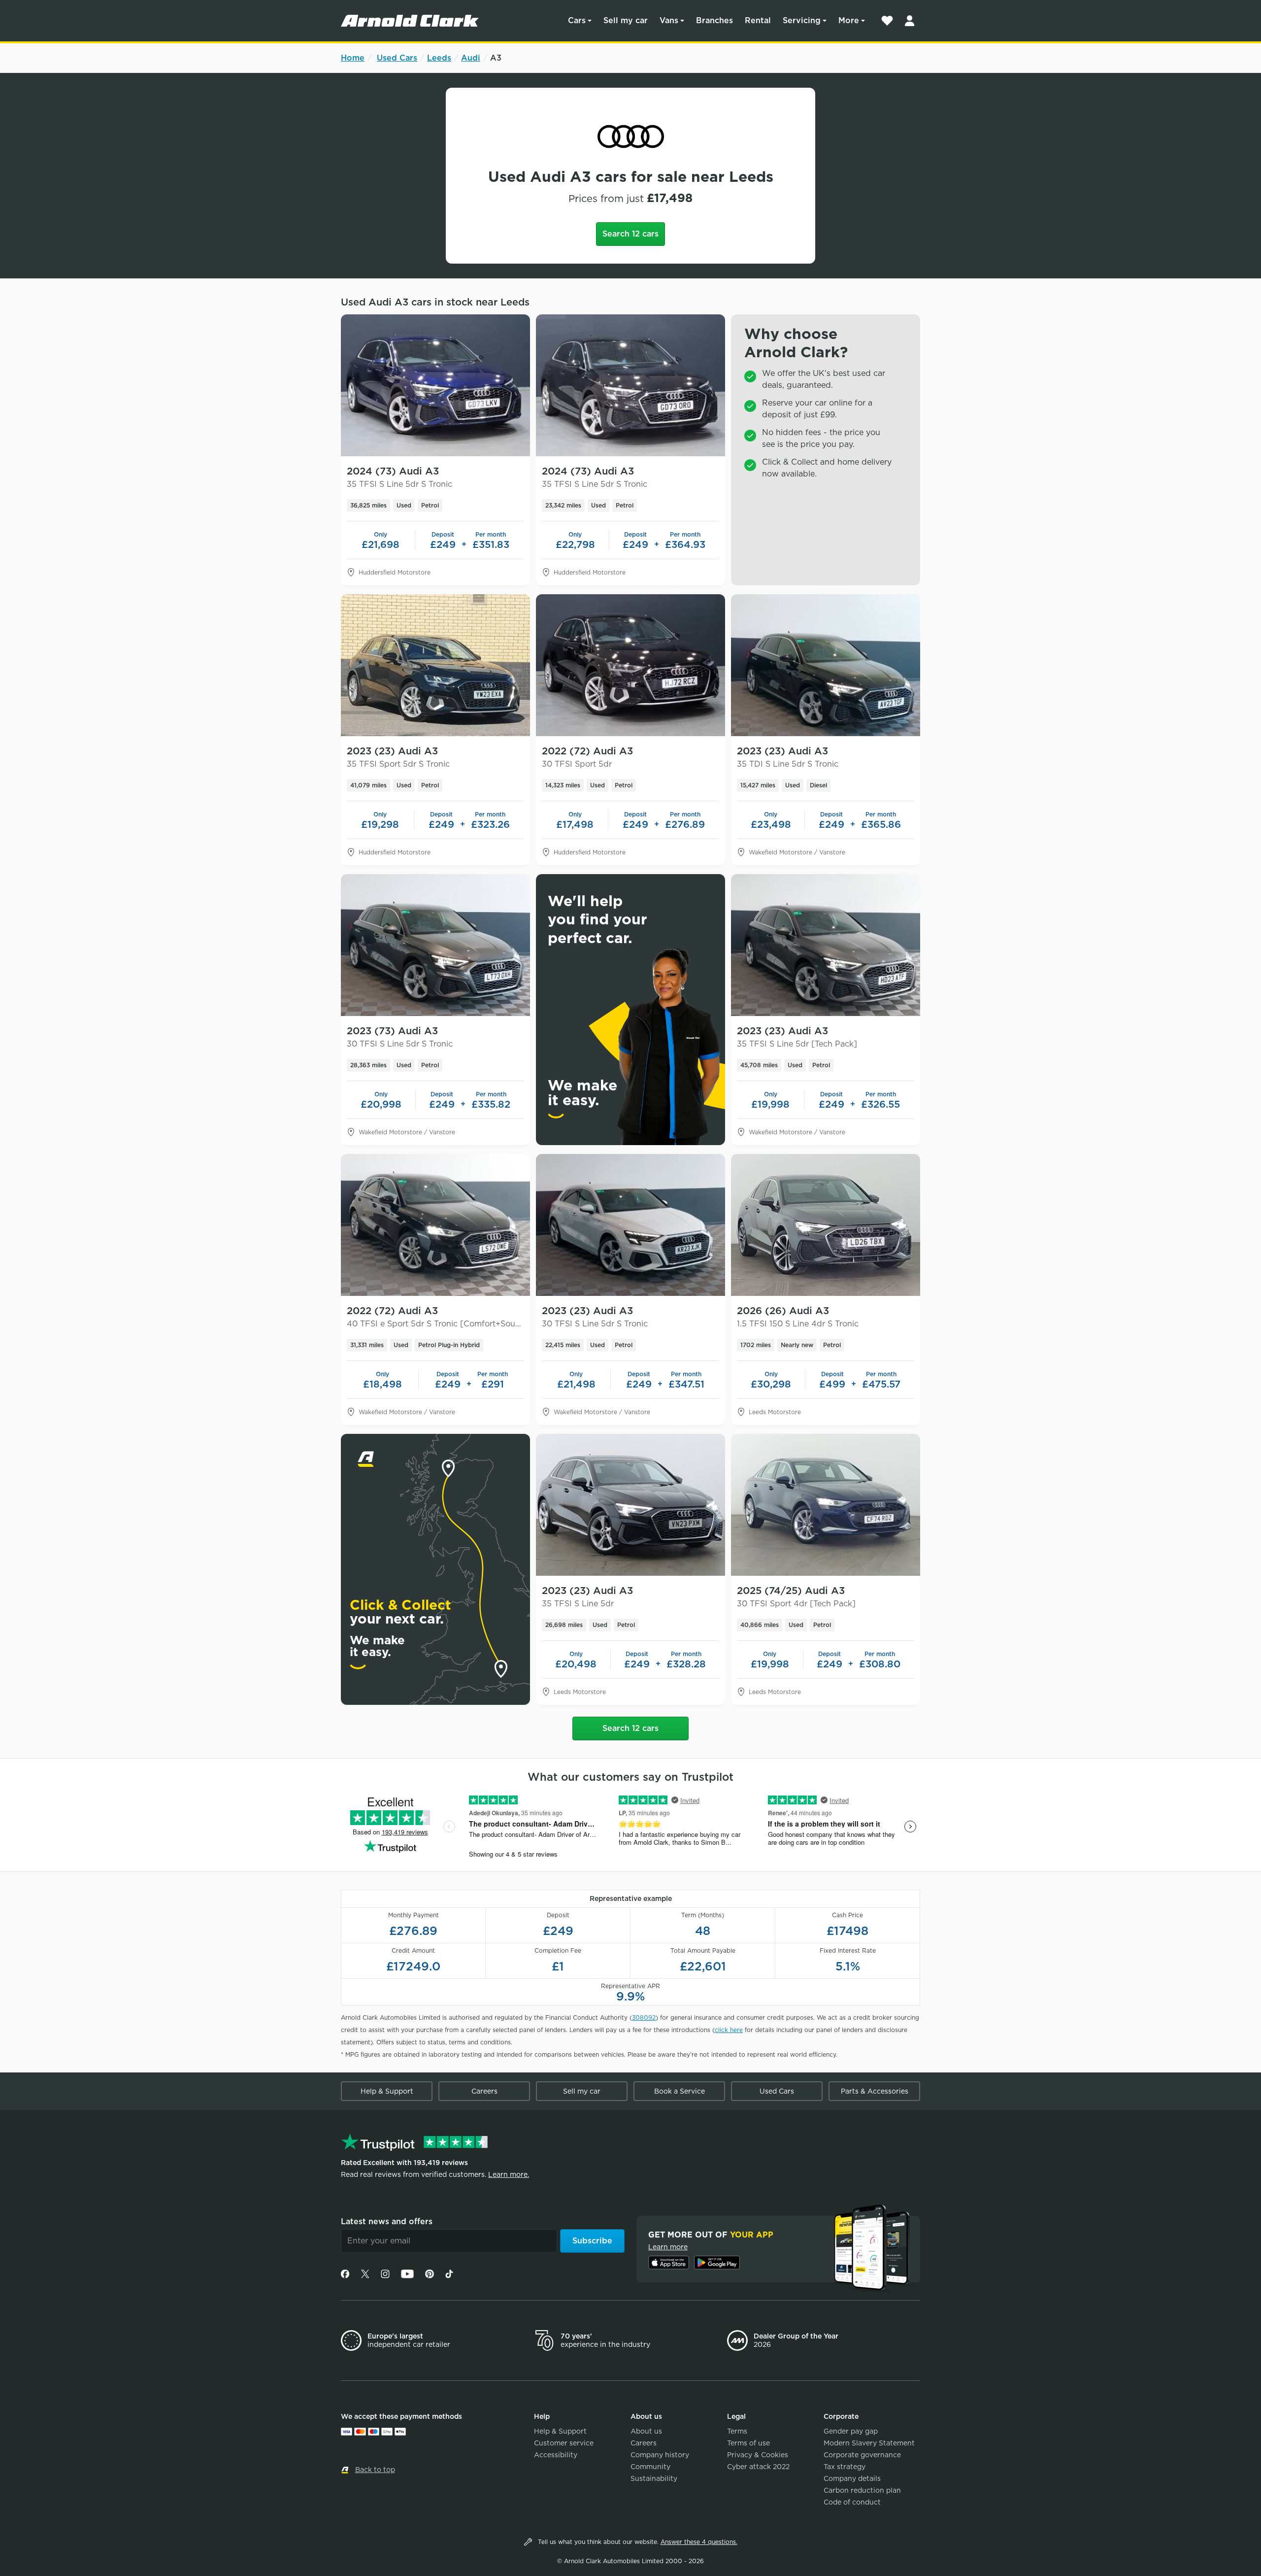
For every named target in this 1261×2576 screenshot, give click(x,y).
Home (353, 58)
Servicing (802, 20)
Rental (758, 20)
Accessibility (556, 2455)
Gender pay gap (851, 2431)
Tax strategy (845, 2467)
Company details (852, 2478)
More (849, 20)
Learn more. (509, 2174)
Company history (660, 2455)
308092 (644, 2017)
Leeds (439, 58)
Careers (484, 2091)
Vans (669, 20)
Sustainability (654, 2478)
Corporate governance (862, 2455)
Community (650, 2467)
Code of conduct (852, 2502)
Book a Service (680, 2091)
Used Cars (397, 58)
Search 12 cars (630, 234)
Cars (577, 20)
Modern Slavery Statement (869, 2443)
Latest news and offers (387, 2221)
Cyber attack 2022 (758, 2467)
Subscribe (592, 2241)
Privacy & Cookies (758, 2455)
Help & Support (387, 2091)
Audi (471, 58)
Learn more (668, 2247)
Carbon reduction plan (862, 2490)
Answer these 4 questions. (699, 2542)
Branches (714, 20)
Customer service (564, 2443)
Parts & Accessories (875, 2091)
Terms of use (748, 2443)
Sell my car (626, 20)
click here (729, 2030)
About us (646, 2431)
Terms (737, 2431)
